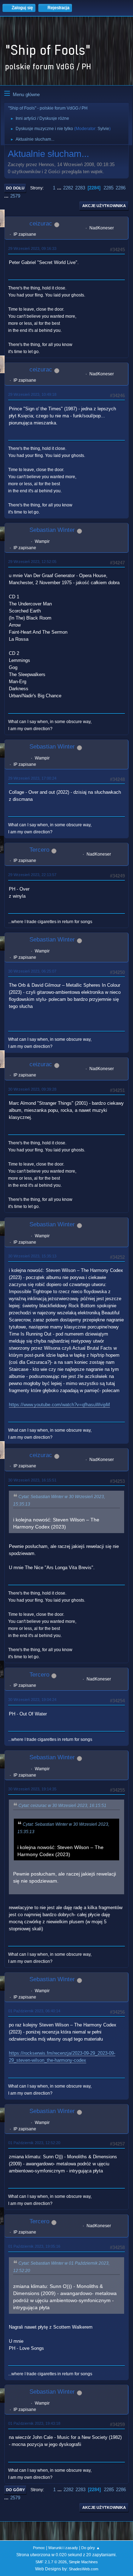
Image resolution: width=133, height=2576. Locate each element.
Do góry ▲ (91, 2548)
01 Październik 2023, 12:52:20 (34, 2143)
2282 (68, 188)
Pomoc (39, 2548)
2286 (121, 188)
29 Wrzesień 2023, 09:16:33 (32, 248)
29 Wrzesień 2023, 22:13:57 (32, 875)
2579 (15, 196)
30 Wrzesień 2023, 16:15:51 (32, 1480)
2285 (109, 188)
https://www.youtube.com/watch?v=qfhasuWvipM (59, 1405)
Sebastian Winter (52, 530)
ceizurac (41, 224)
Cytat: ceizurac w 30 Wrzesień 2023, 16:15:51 (62, 1806)
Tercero (39, 850)
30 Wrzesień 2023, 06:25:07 (32, 971)
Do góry (15, 2490)
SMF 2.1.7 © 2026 (51, 2562)
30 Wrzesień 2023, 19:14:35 (32, 1789)
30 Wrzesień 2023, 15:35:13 (32, 1256)
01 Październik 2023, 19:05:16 (34, 2246)
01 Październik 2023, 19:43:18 (34, 2423)
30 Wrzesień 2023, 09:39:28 (32, 1089)
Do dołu (15, 188)
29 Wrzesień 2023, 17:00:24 (32, 778)
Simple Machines (83, 2562)
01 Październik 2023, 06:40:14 (34, 2011)
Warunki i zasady (63, 2548)
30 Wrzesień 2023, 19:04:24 (32, 1700)
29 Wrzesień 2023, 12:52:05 (32, 562)
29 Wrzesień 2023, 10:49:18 (32, 394)
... (60, 188)
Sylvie (103, 129)
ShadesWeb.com (84, 2569)
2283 (80, 188)
